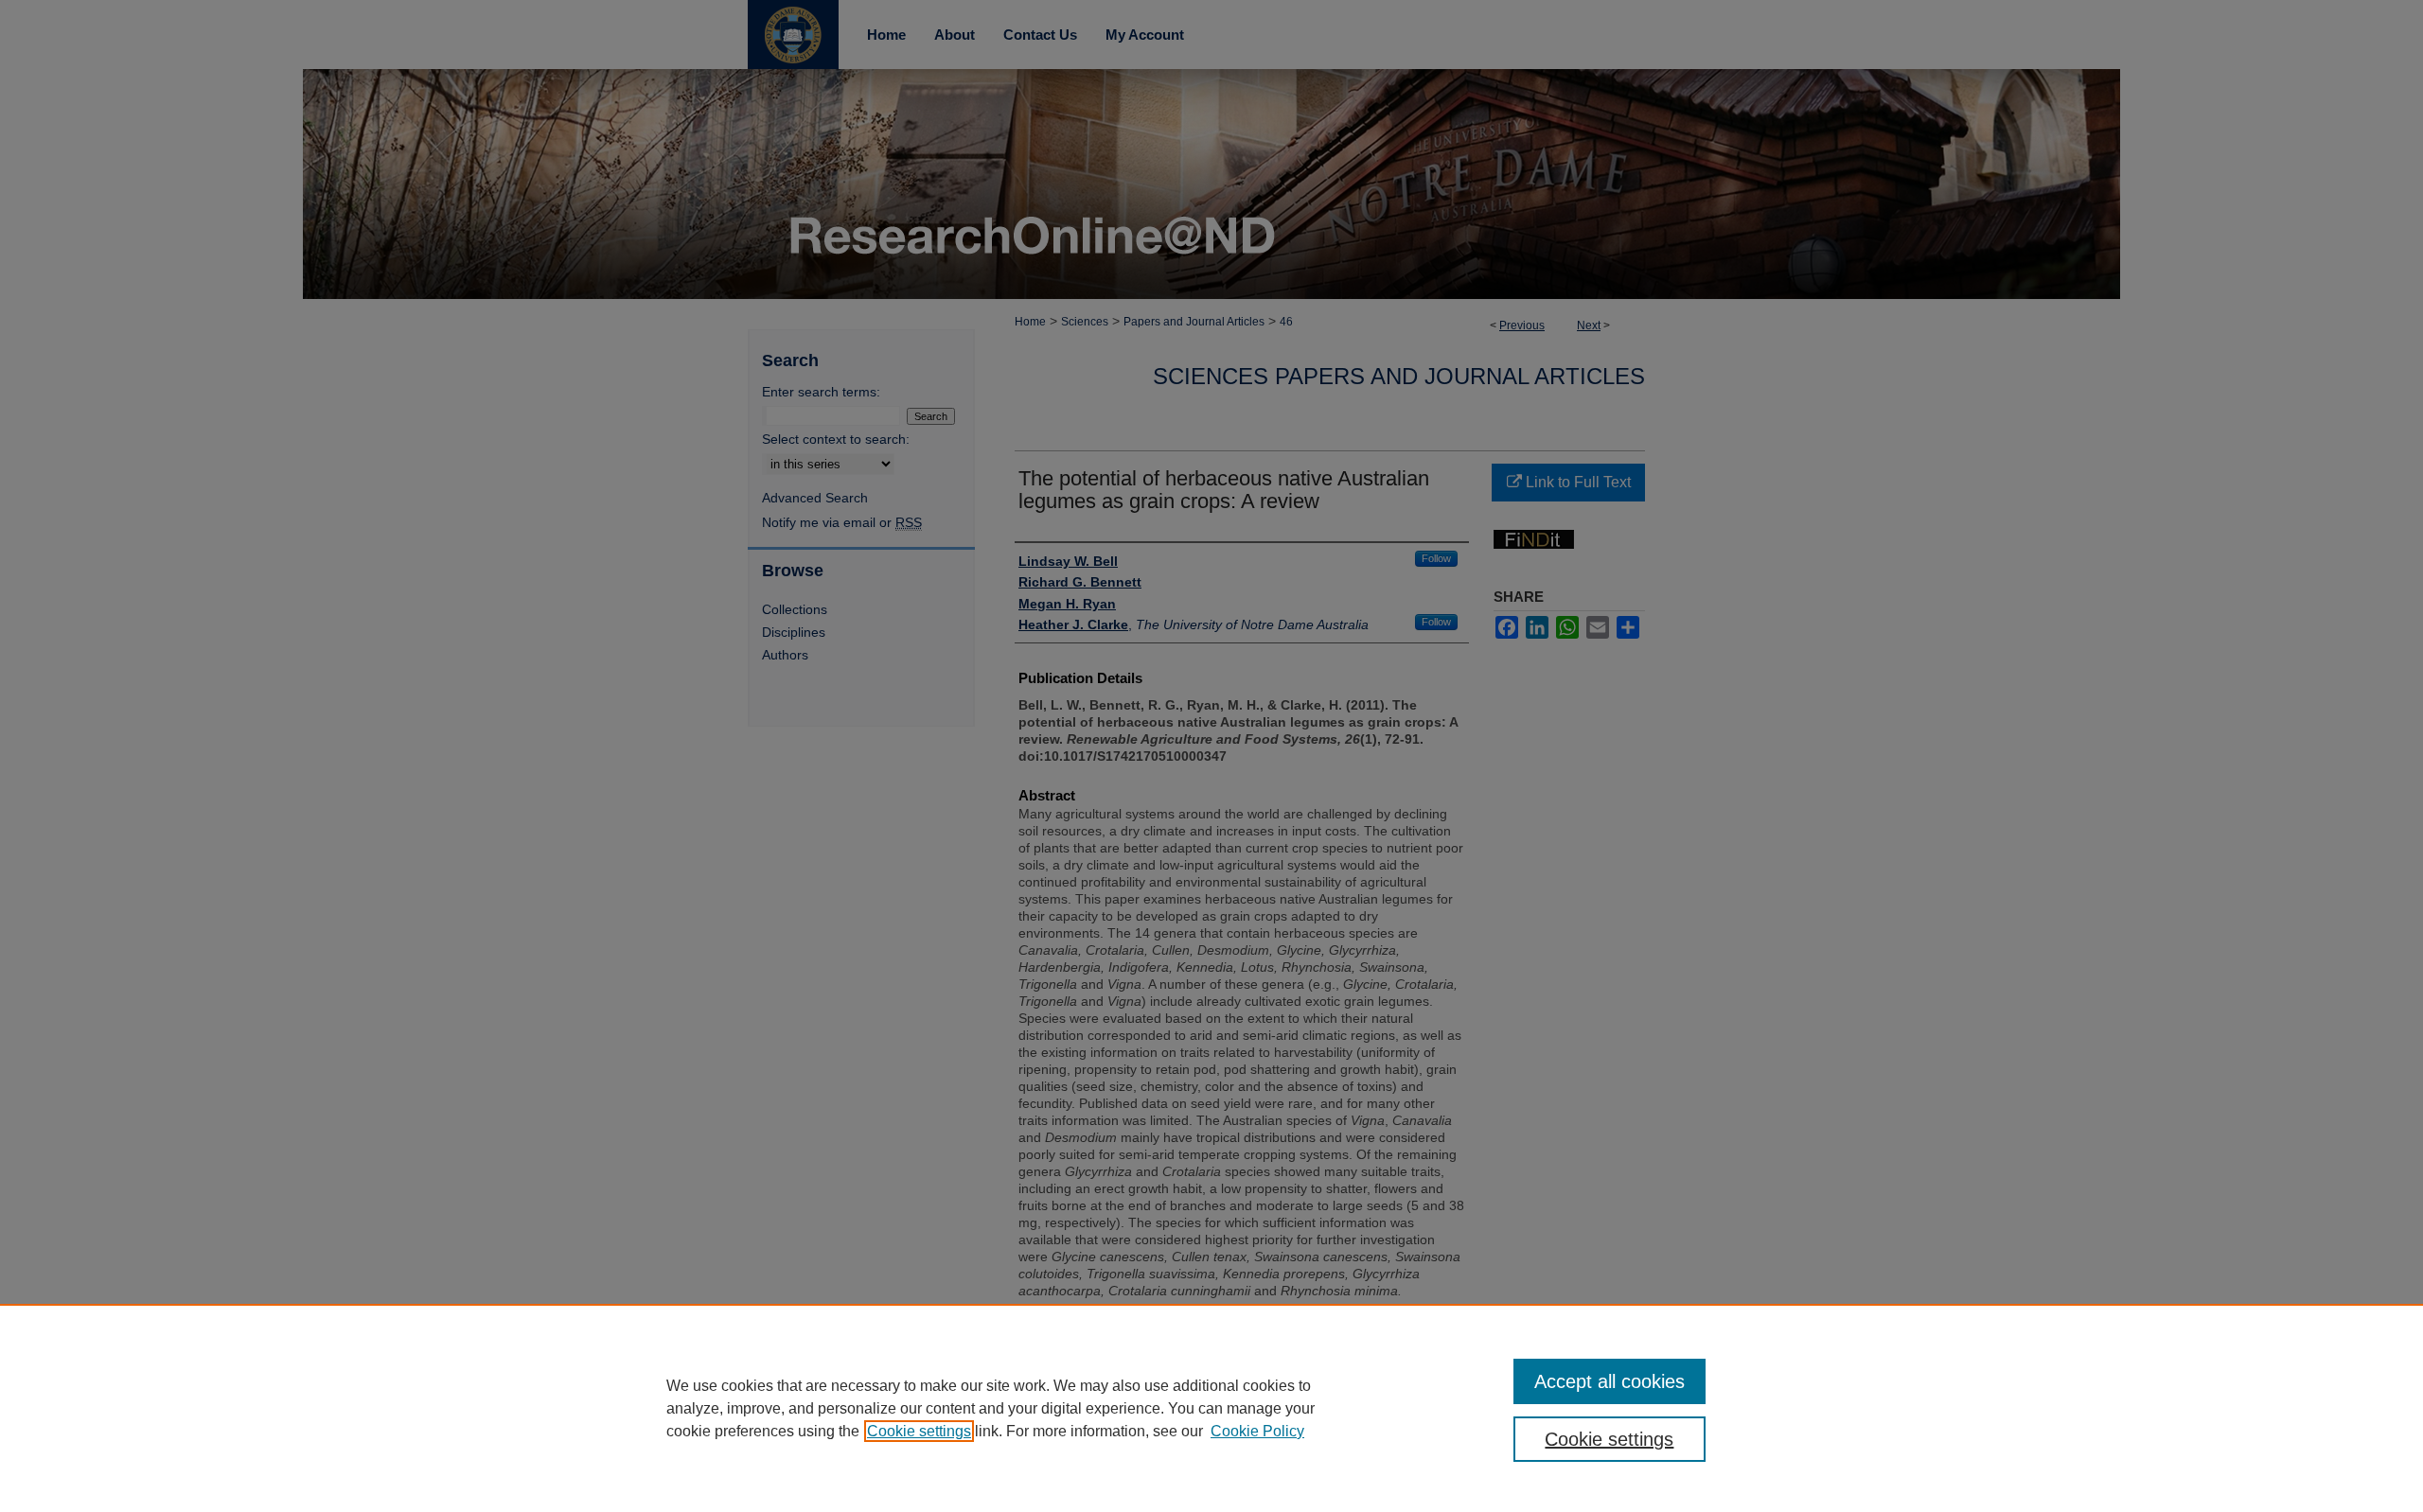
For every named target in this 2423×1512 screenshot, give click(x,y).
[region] (1211, 1408)
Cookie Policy (1257, 1431)
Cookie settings (919, 1431)
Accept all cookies (1609, 1381)
